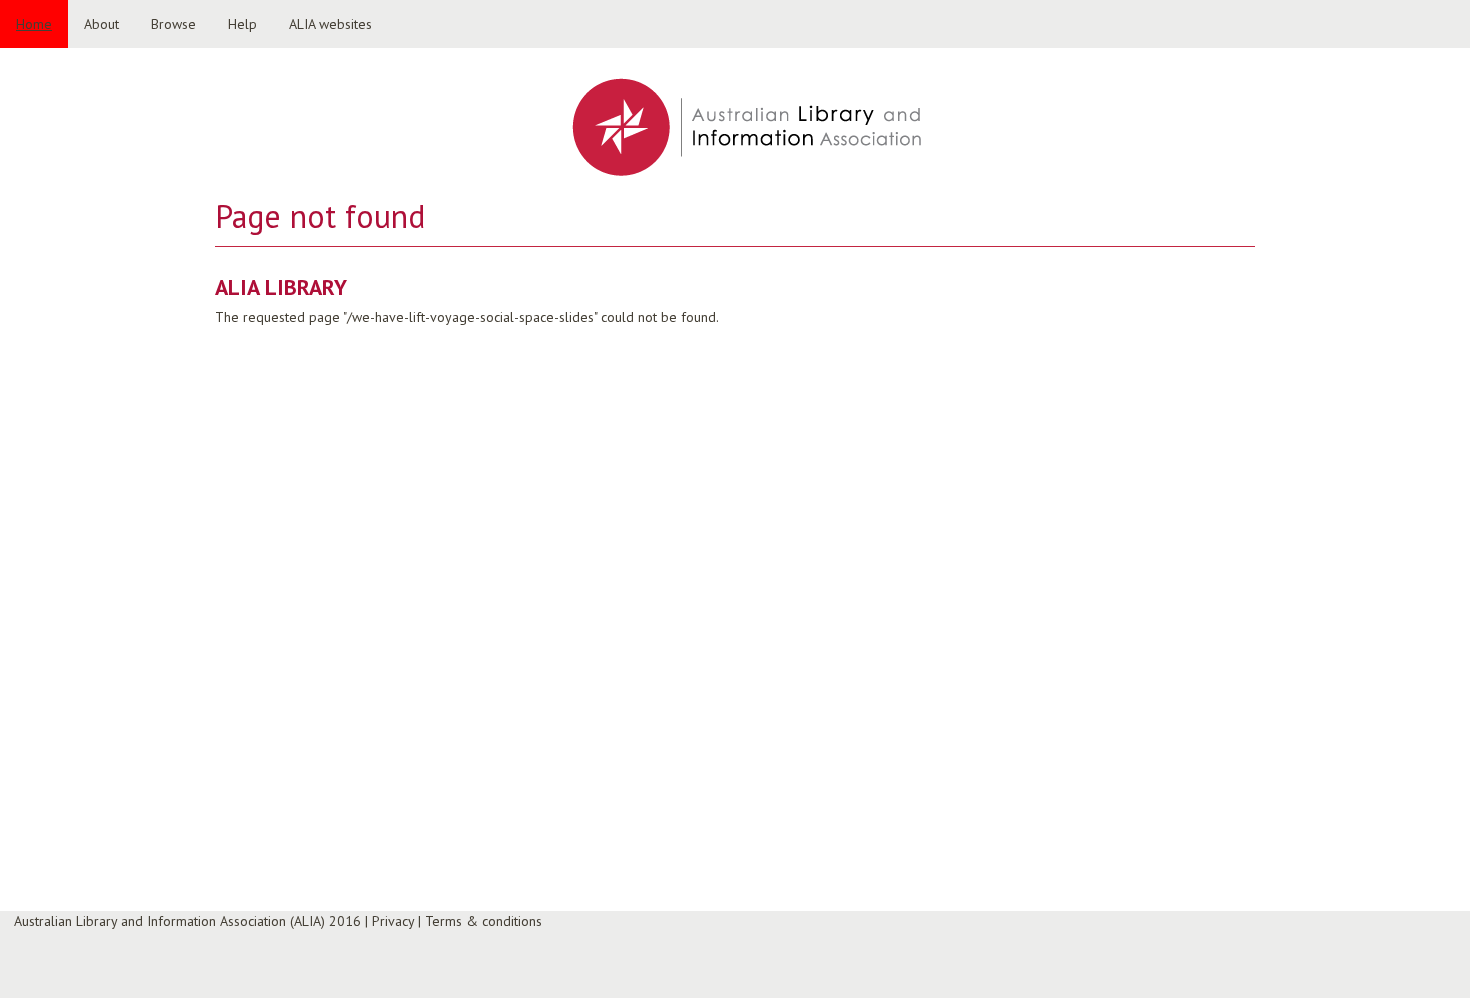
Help (242, 24)
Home (34, 24)
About (101, 24)
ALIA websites (330, 24)
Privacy (393, 921)
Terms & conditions (483, 921)
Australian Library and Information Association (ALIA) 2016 (187, 921)
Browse (173, 24)
